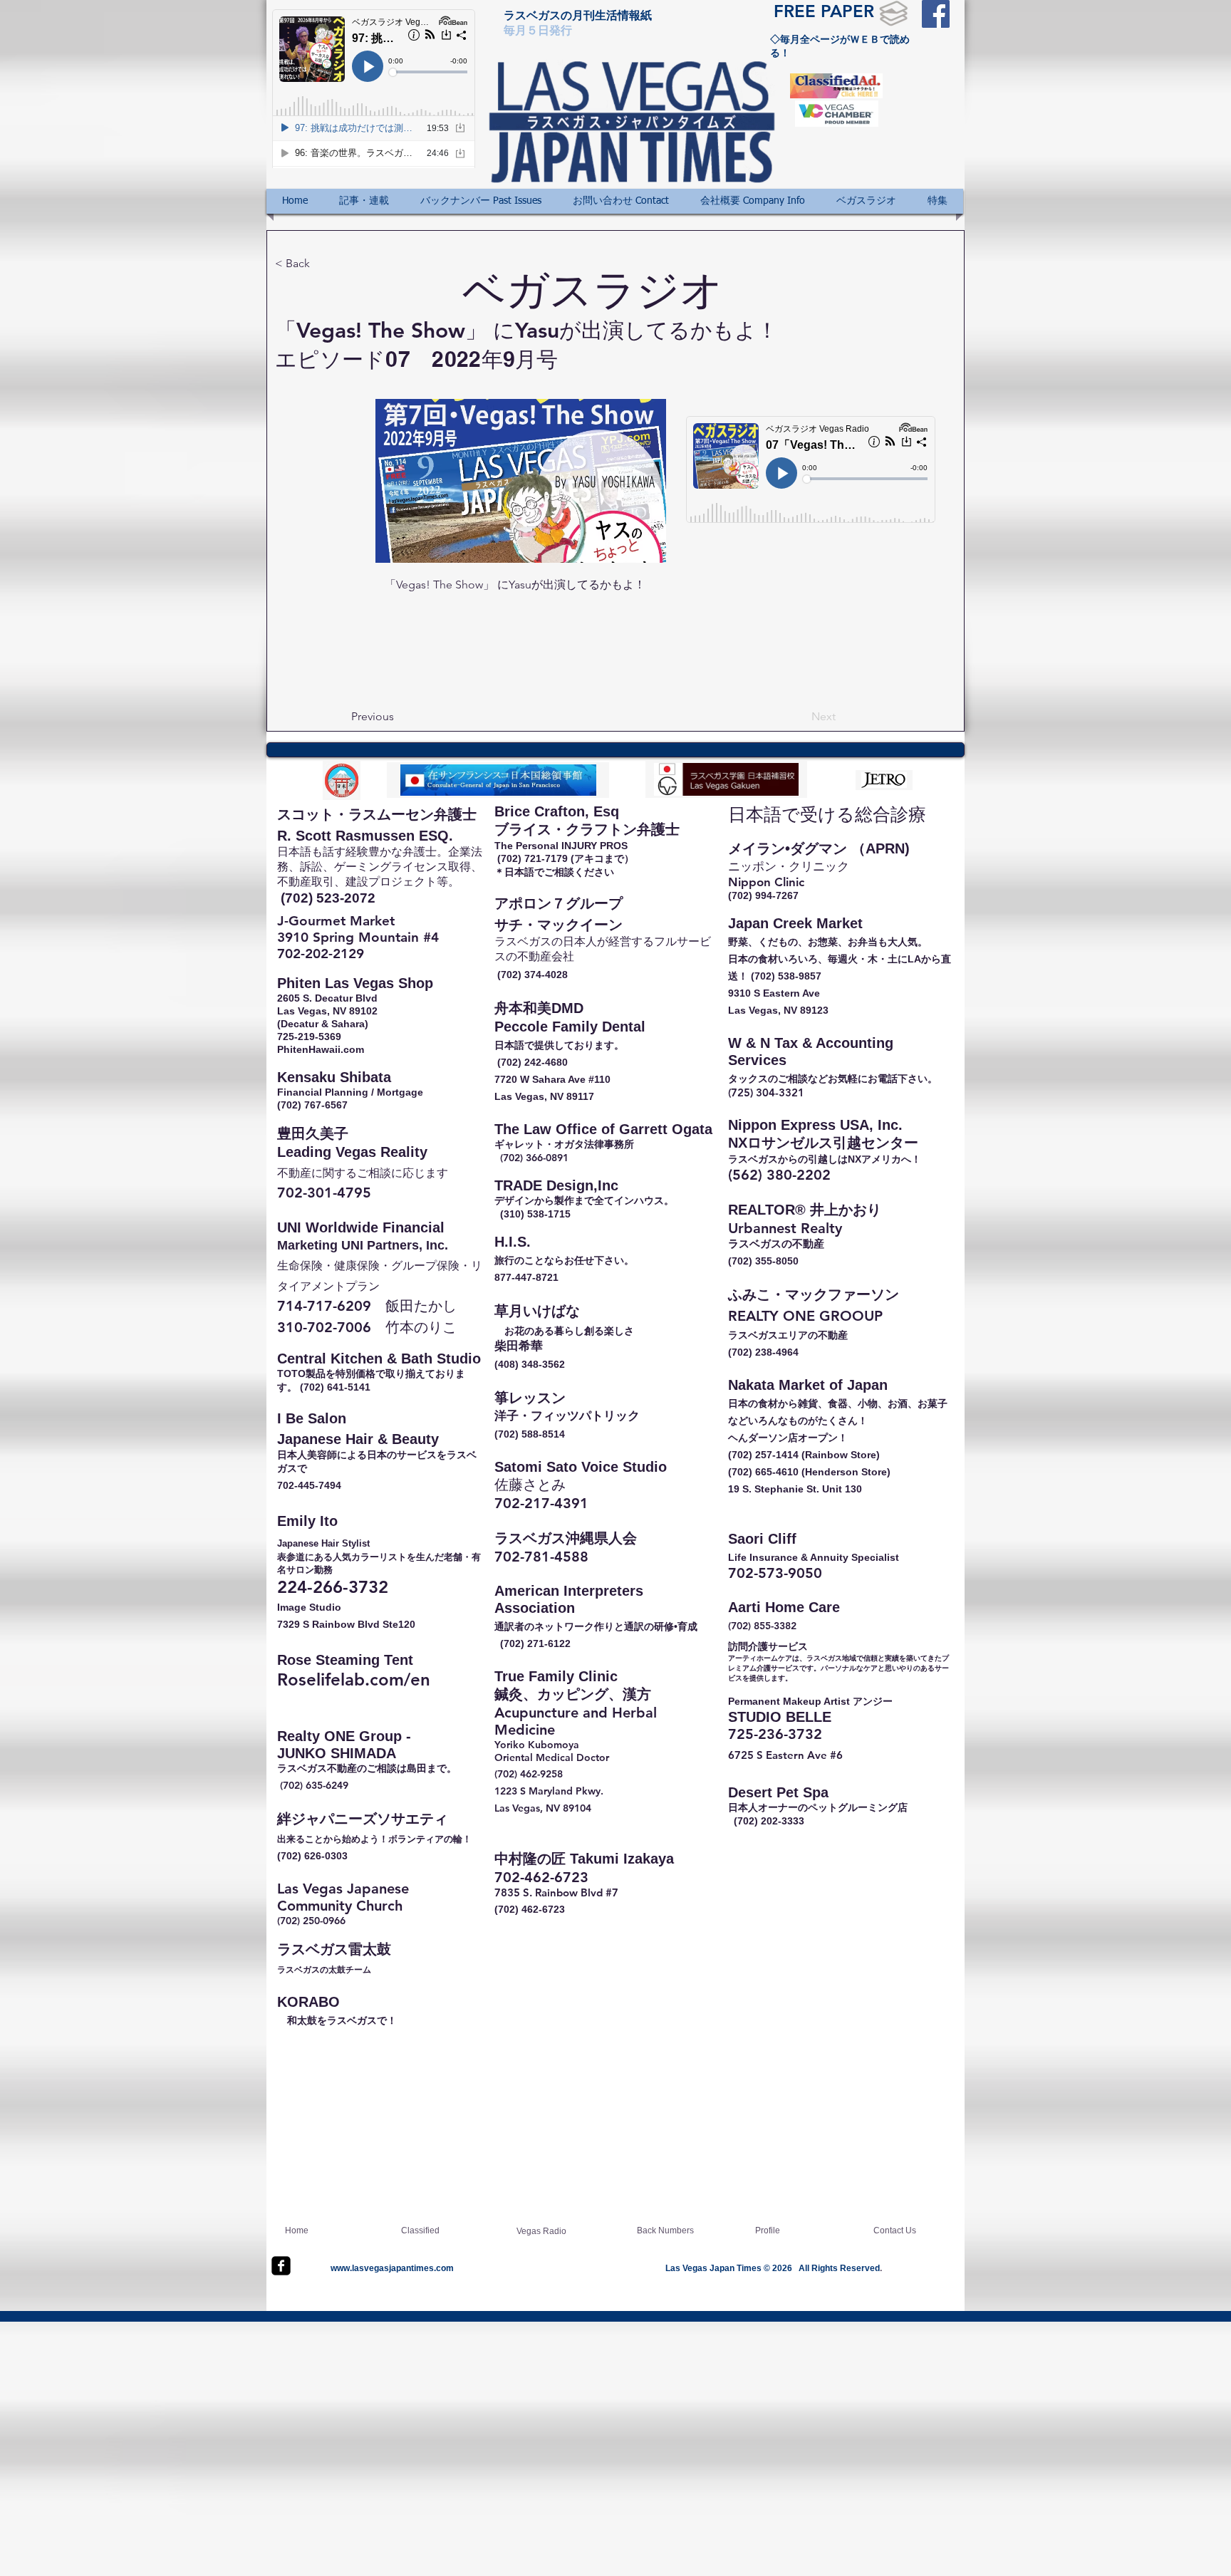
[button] (364, 201)
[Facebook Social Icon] (936, 14)
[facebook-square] (281, 2266)
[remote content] (811, 471)
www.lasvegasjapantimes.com (392, 2268)
